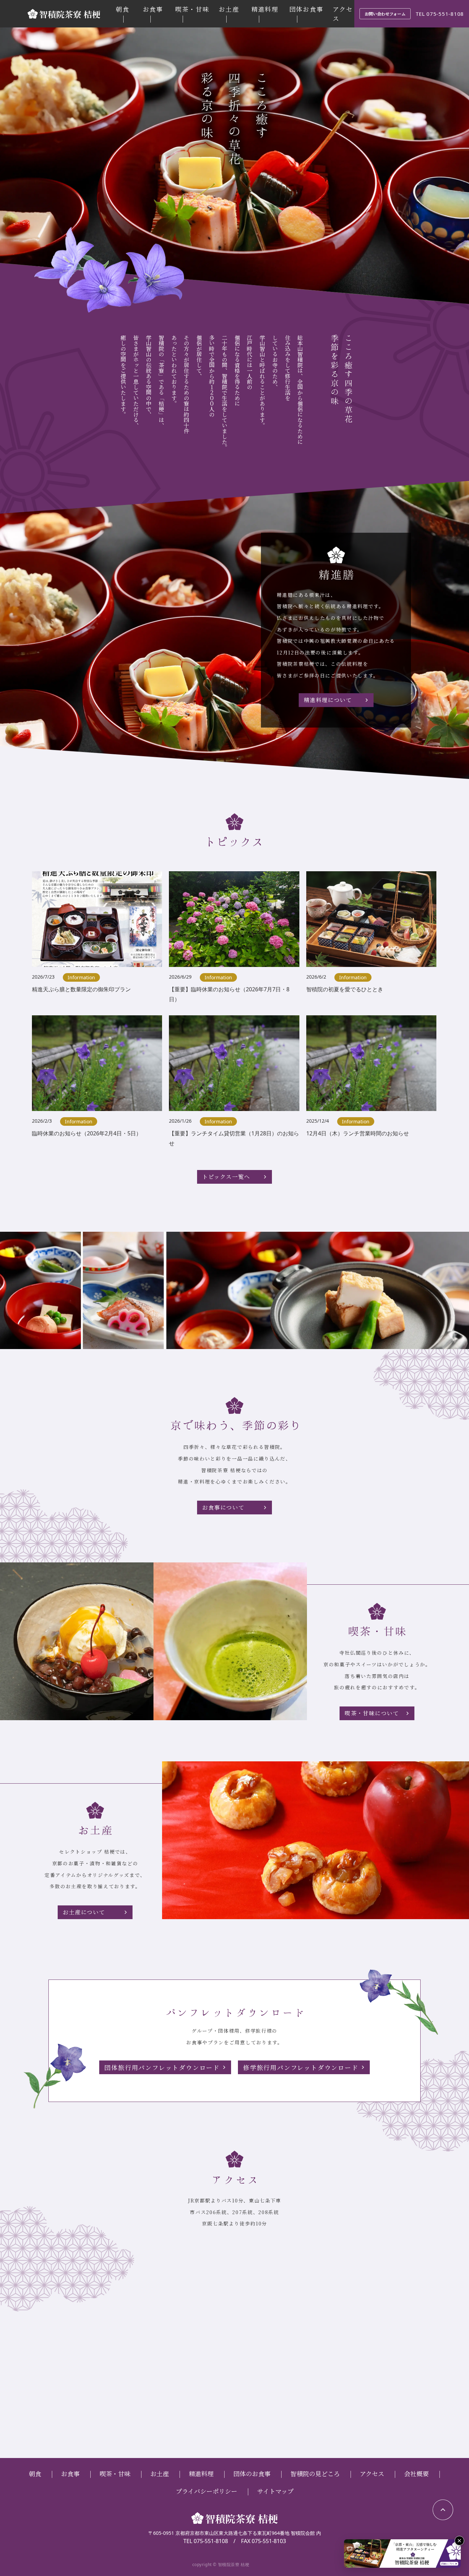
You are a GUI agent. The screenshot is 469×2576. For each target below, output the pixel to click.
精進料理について (328, 700)
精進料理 (265, 9)
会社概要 (416, 2473)
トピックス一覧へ (226, 1177)
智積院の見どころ (315, 2473)
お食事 (153, 9)
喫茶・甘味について (372, 1713)
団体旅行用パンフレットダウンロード (162, 2067)
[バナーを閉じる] (459, 2541)
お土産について (84, 1912)
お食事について (223, 1507)
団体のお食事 (252, 2473)
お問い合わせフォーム (385, 14)
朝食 (123, 9)
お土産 (229, 9)
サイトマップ (275, 2491)
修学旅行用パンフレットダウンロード (301, 2067)
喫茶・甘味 (192, 9)
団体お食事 (306, 9)
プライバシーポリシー (207, 2491)
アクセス (372, 2473)
